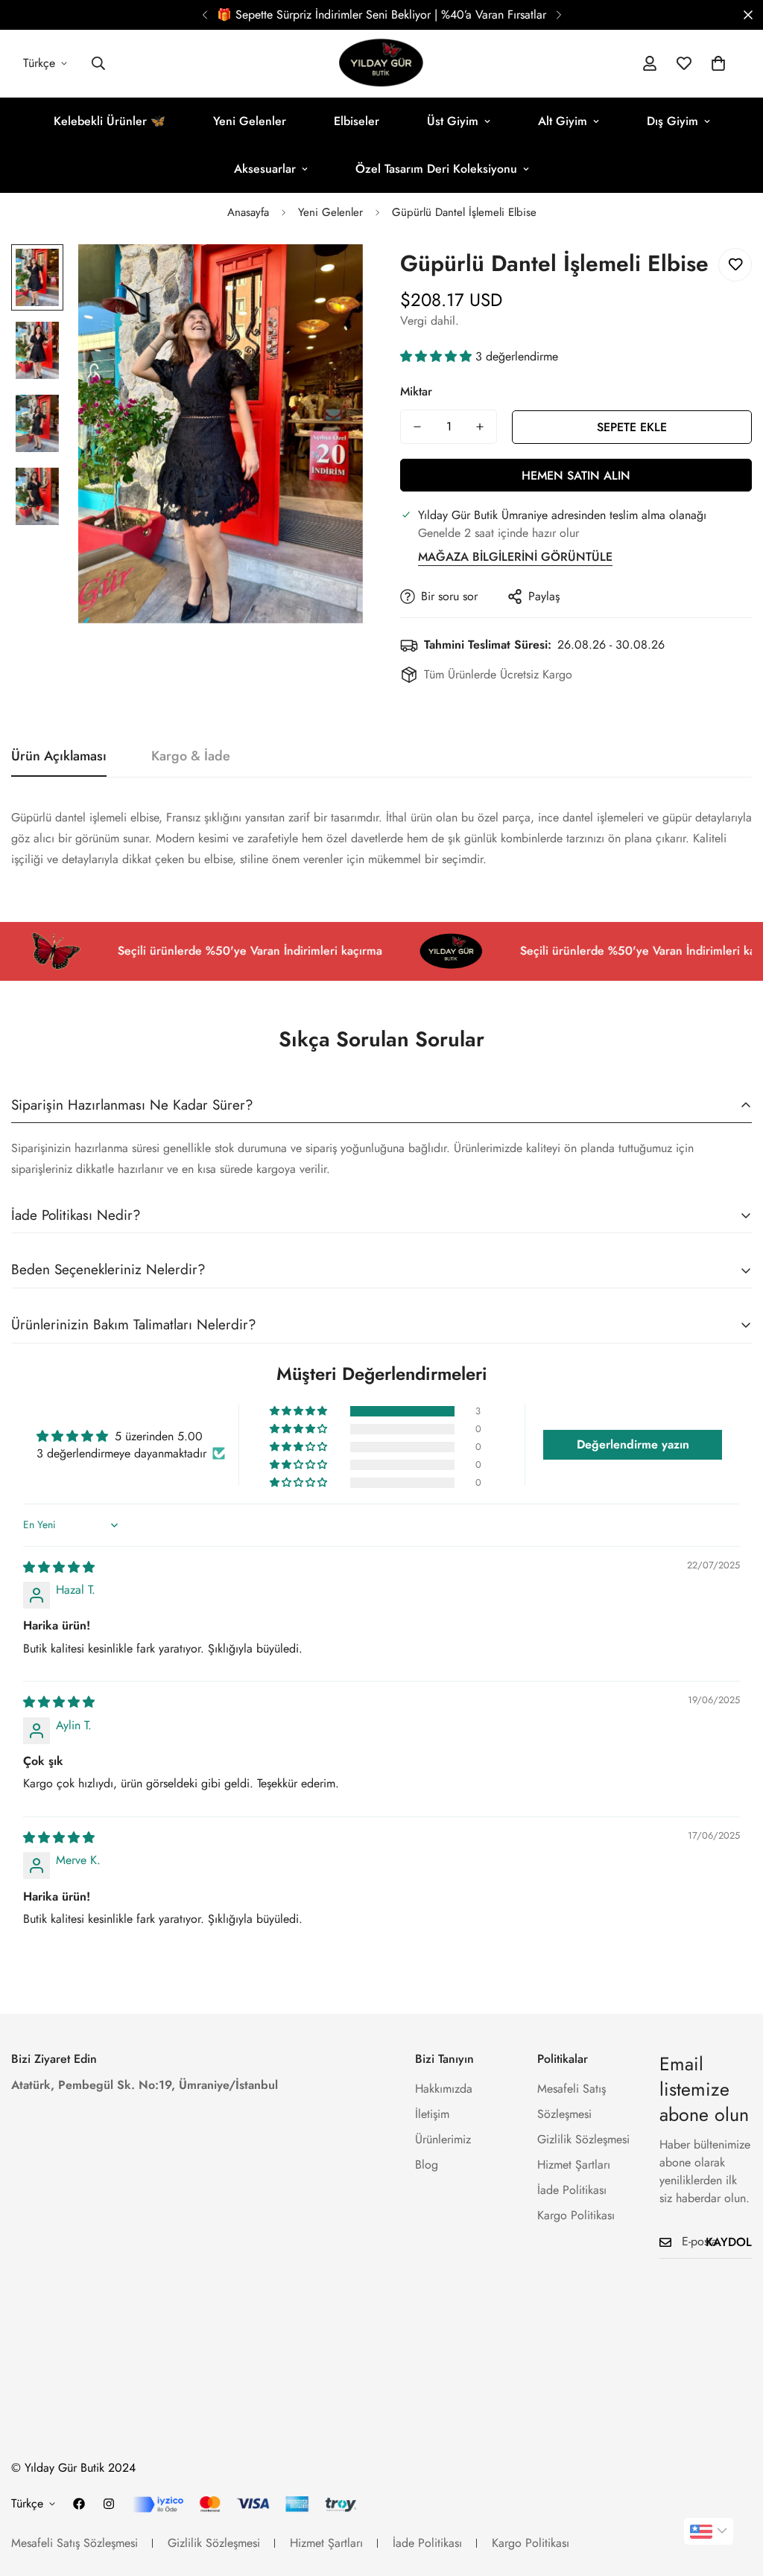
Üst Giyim (453, 121)
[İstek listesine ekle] (735, 265)
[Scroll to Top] (734, 2495)
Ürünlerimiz (443, 2139)
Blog (427, 2165)
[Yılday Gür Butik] (381, 64)
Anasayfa (248, 212)
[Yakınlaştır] (331, 276)
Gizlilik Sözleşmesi (583, 2139)
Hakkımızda (444, 2089)
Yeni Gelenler (250, 121)
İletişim (432, 2114)
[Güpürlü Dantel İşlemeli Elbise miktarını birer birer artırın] (480, 427)
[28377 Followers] (109, 2504)
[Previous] (205, 15)
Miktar (416, 391)
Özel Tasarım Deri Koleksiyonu (436, 169)
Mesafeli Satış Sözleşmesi (75, 2543)
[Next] (558, 15)
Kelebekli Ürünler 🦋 (110, 121)
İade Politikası (572, 2190)
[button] (718, 63)
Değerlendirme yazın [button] (633, 1444)
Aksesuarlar (265, 169)
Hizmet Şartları (574, 2165)
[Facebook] (79, 2504)
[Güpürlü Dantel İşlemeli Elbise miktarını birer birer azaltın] (417, 427)
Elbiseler (357, 121)
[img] (59, 1567)
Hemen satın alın (576, 476)
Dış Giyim (672, 121)
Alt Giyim (563, 121)
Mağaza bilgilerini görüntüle (515, 557)
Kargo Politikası (576, 2215)
